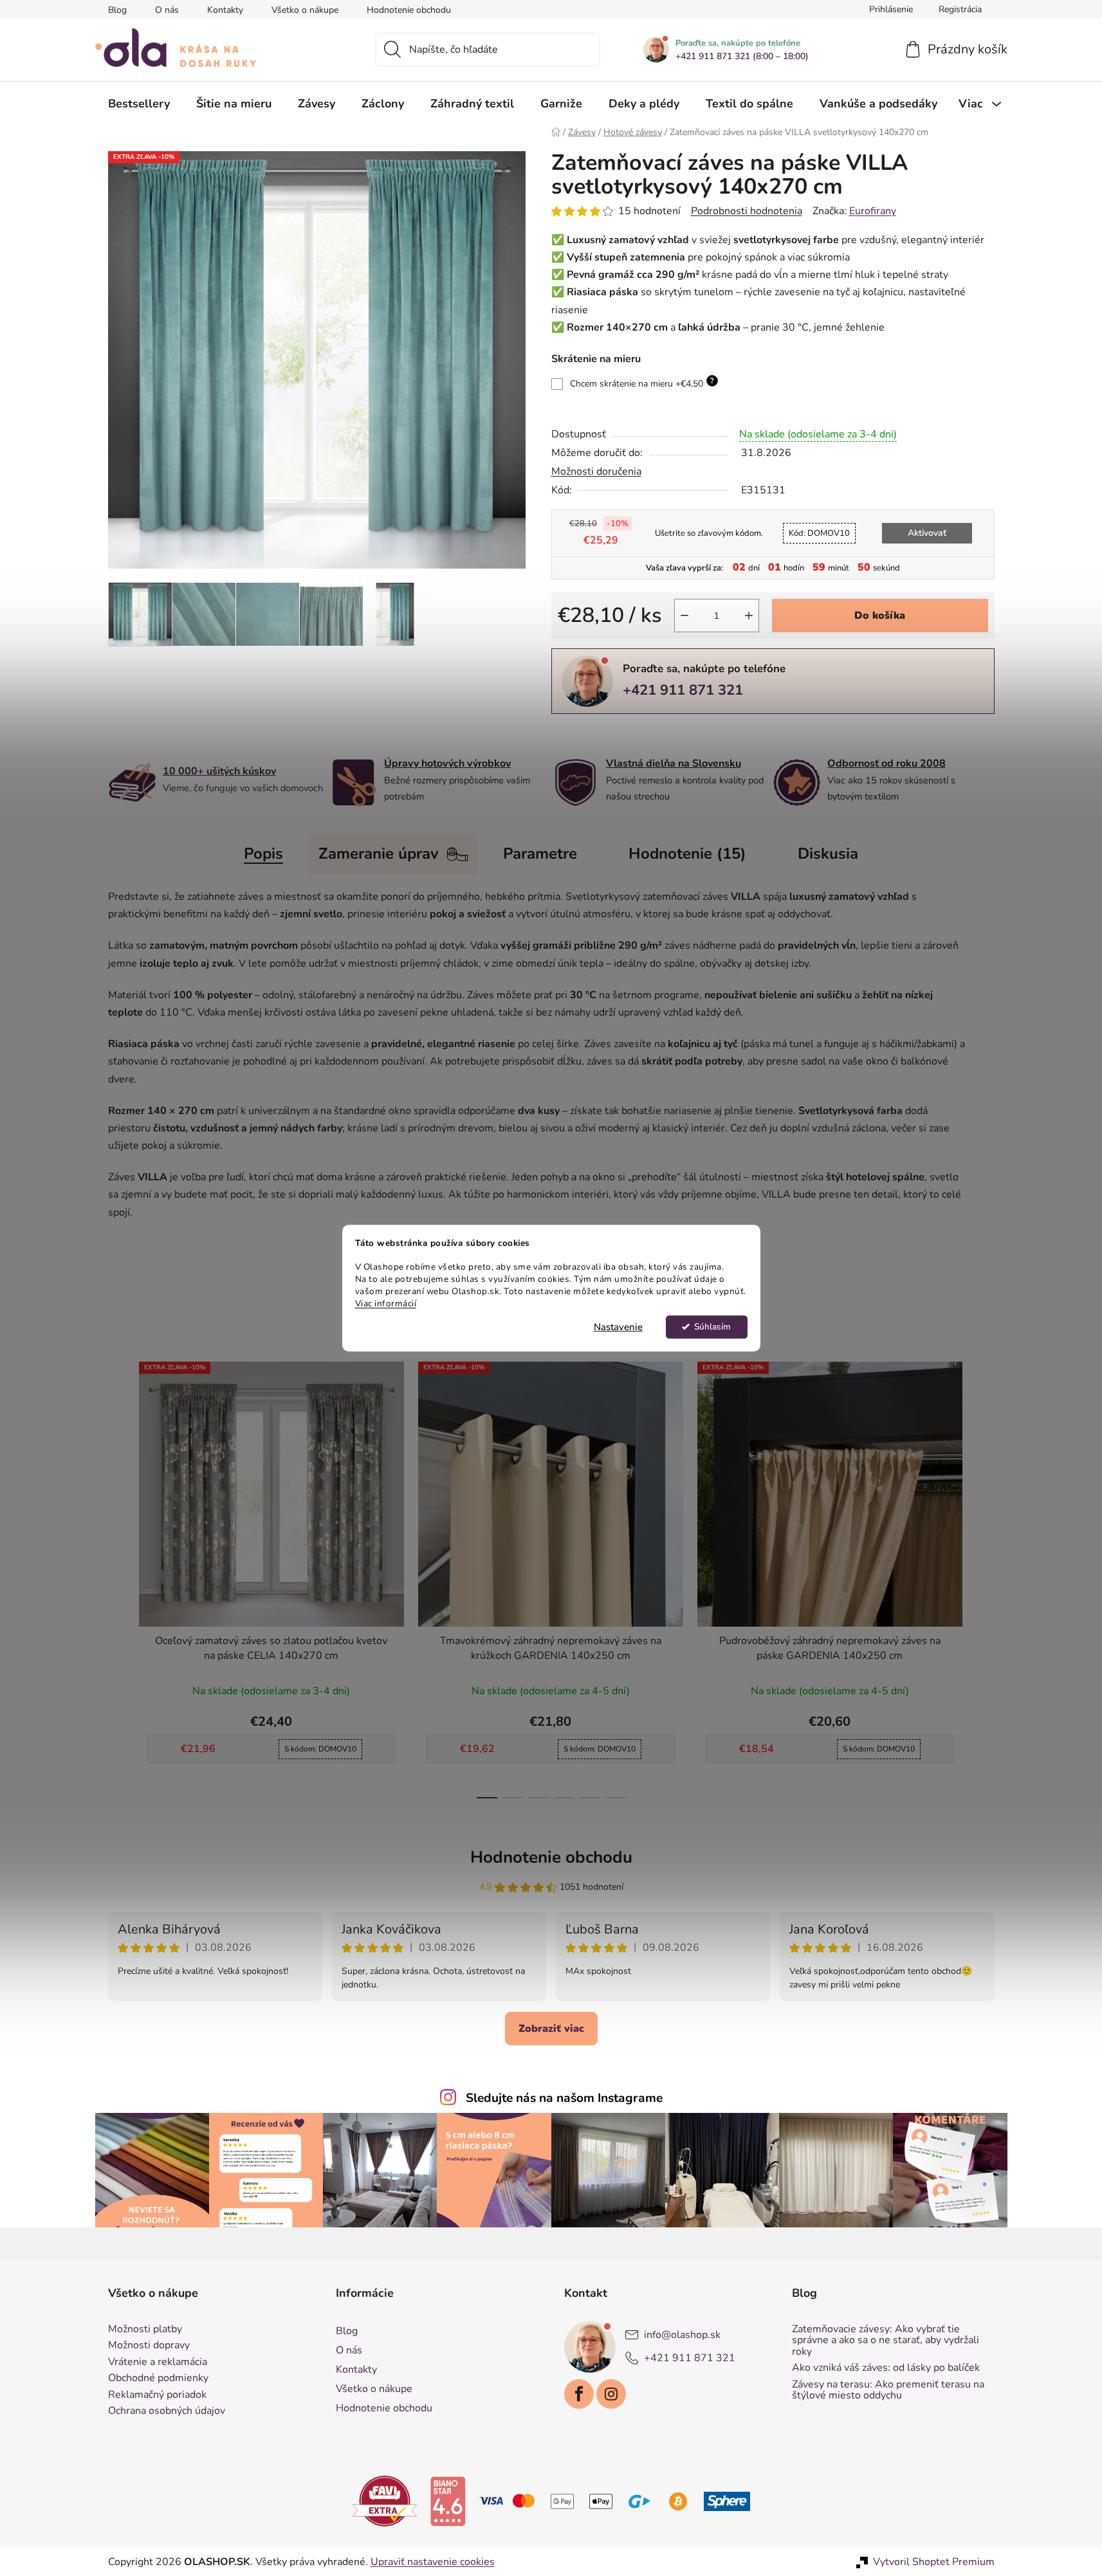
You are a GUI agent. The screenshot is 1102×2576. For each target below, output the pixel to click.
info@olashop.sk (682, 2334)
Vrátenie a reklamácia (158, 2362)
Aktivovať (927, 533)
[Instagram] (611, 2394)
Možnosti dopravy (149, 2346)
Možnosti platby (145, 2330)
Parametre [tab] (540, 854)
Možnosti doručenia (596, 471)
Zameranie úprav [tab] (379, 854)
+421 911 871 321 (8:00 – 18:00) (742, 57)
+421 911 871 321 (683, 690)
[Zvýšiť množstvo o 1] (749, 616)
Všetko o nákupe (305, 10)
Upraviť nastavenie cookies (433, 2562)
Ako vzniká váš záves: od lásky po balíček (886, 2368)
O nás (167, 10)
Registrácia (960, 9)
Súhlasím (712, 1327)
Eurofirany (873, 211)
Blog (117, 10)
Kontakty (225, 10)
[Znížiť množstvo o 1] (684, 616)
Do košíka (880, 616)
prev (118, 1576)
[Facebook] (579, 2394)
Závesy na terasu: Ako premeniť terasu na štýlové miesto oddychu (888, 2390)
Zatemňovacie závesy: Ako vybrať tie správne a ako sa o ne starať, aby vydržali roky (886, 2341)
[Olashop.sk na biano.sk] (448, 2500)
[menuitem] (139, 104)
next (984, 1576)
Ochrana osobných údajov (167, 2411)
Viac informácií (386, 1303)
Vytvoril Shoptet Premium (934, 2562)
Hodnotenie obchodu (409, 10)
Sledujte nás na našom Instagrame (564, 2098)
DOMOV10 (819, 533)
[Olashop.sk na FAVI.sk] (385, 2500)
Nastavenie (618, 1327)
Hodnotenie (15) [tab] (687, 854)
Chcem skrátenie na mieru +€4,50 (642, 383)
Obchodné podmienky (158, 2379)
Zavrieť (640, 735)
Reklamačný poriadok (157, 2395)
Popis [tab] (263, 854)
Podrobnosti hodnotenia (747, 211)
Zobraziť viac (551, 2029)
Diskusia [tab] (828, 854)
